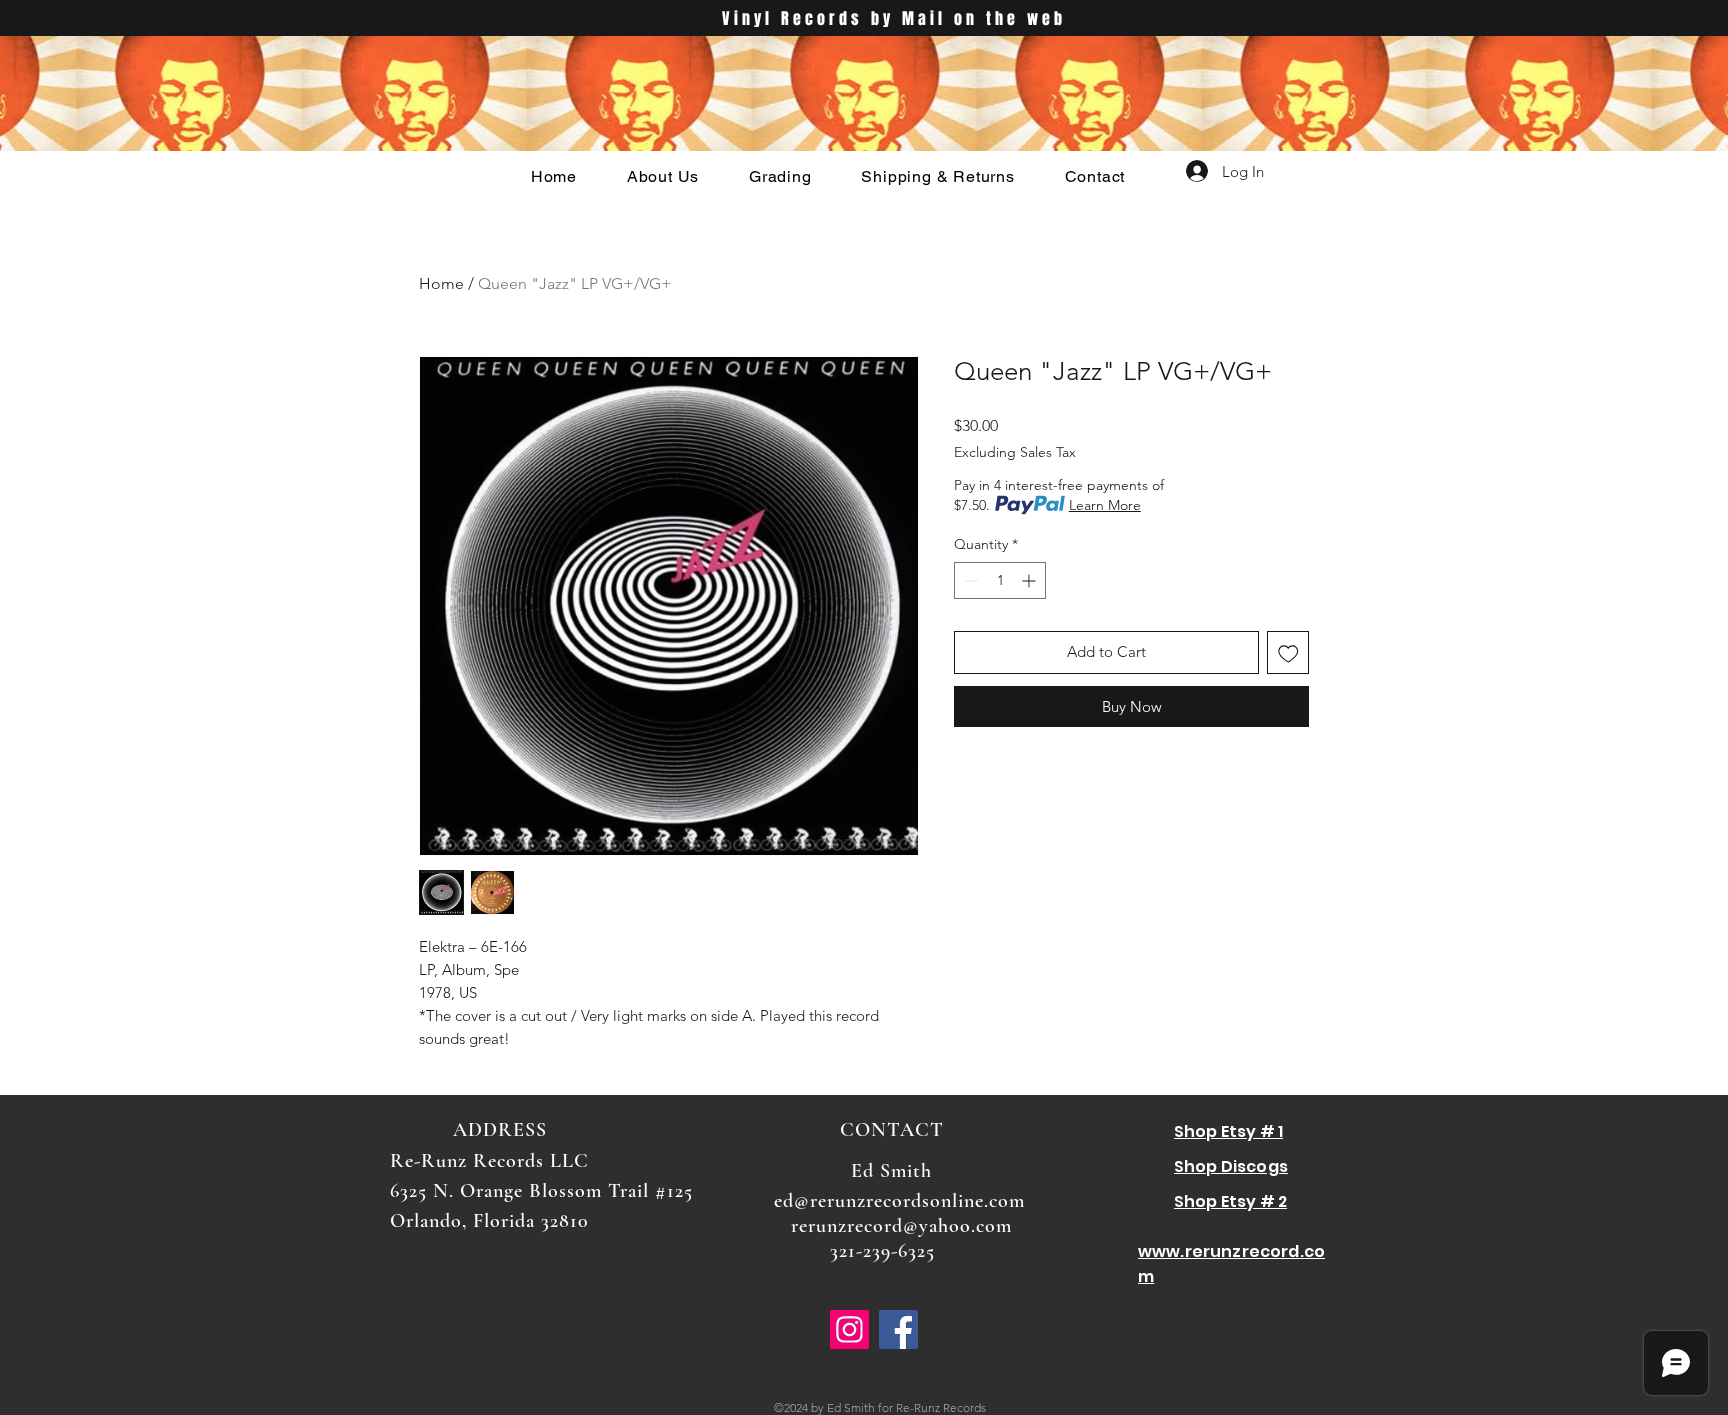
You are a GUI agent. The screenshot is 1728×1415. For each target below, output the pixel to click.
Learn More (1105, 505)
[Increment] (1030, 580)
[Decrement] (969, 580)
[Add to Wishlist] (1288, 652)
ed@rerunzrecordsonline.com (899, 1201)
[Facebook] (898, 1329)
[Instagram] (849, 1329)
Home (441, 283)
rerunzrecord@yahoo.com (901, 1226)
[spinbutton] (1000, 580)
